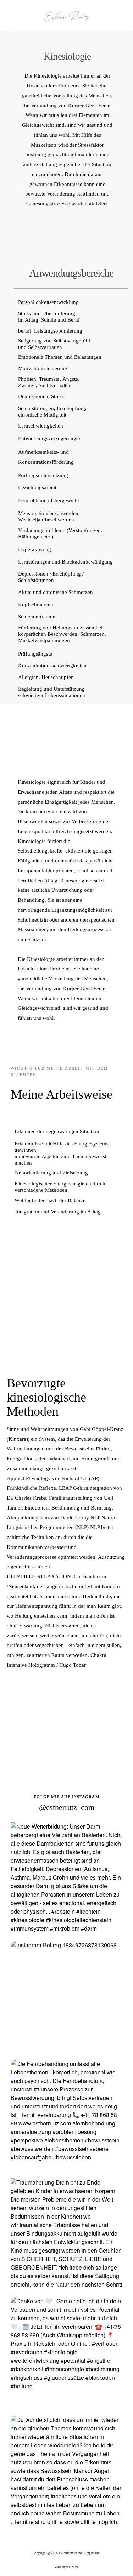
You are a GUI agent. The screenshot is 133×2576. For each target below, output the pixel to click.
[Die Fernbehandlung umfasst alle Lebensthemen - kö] (66, 2115)
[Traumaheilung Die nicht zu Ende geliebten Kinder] (66, 2234)
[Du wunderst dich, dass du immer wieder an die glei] (66, 2471)
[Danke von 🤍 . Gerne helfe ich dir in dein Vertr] (66, 2353)
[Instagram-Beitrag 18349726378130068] (66, 1997)
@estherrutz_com (67, 1807)
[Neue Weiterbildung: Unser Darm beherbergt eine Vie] (66, 1878)
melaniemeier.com (71, 2553)
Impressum (93, 2553)
